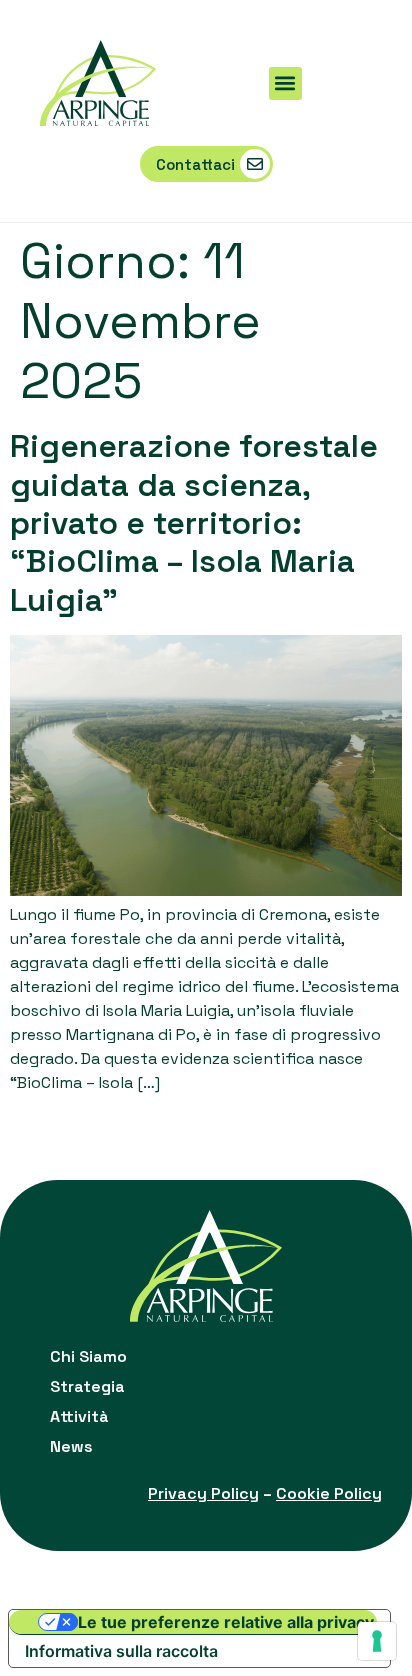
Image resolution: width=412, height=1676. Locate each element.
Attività (79, 1416)
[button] (285, 83)
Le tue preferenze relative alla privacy (226, 1622)
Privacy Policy (203, 1493)
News (71, 1446)
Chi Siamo (88, 1356)
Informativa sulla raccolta (121, 1651)
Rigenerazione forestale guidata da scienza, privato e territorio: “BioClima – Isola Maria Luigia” (194, 523)
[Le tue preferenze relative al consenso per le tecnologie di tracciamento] (377, 1641)
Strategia (87, 1386)
